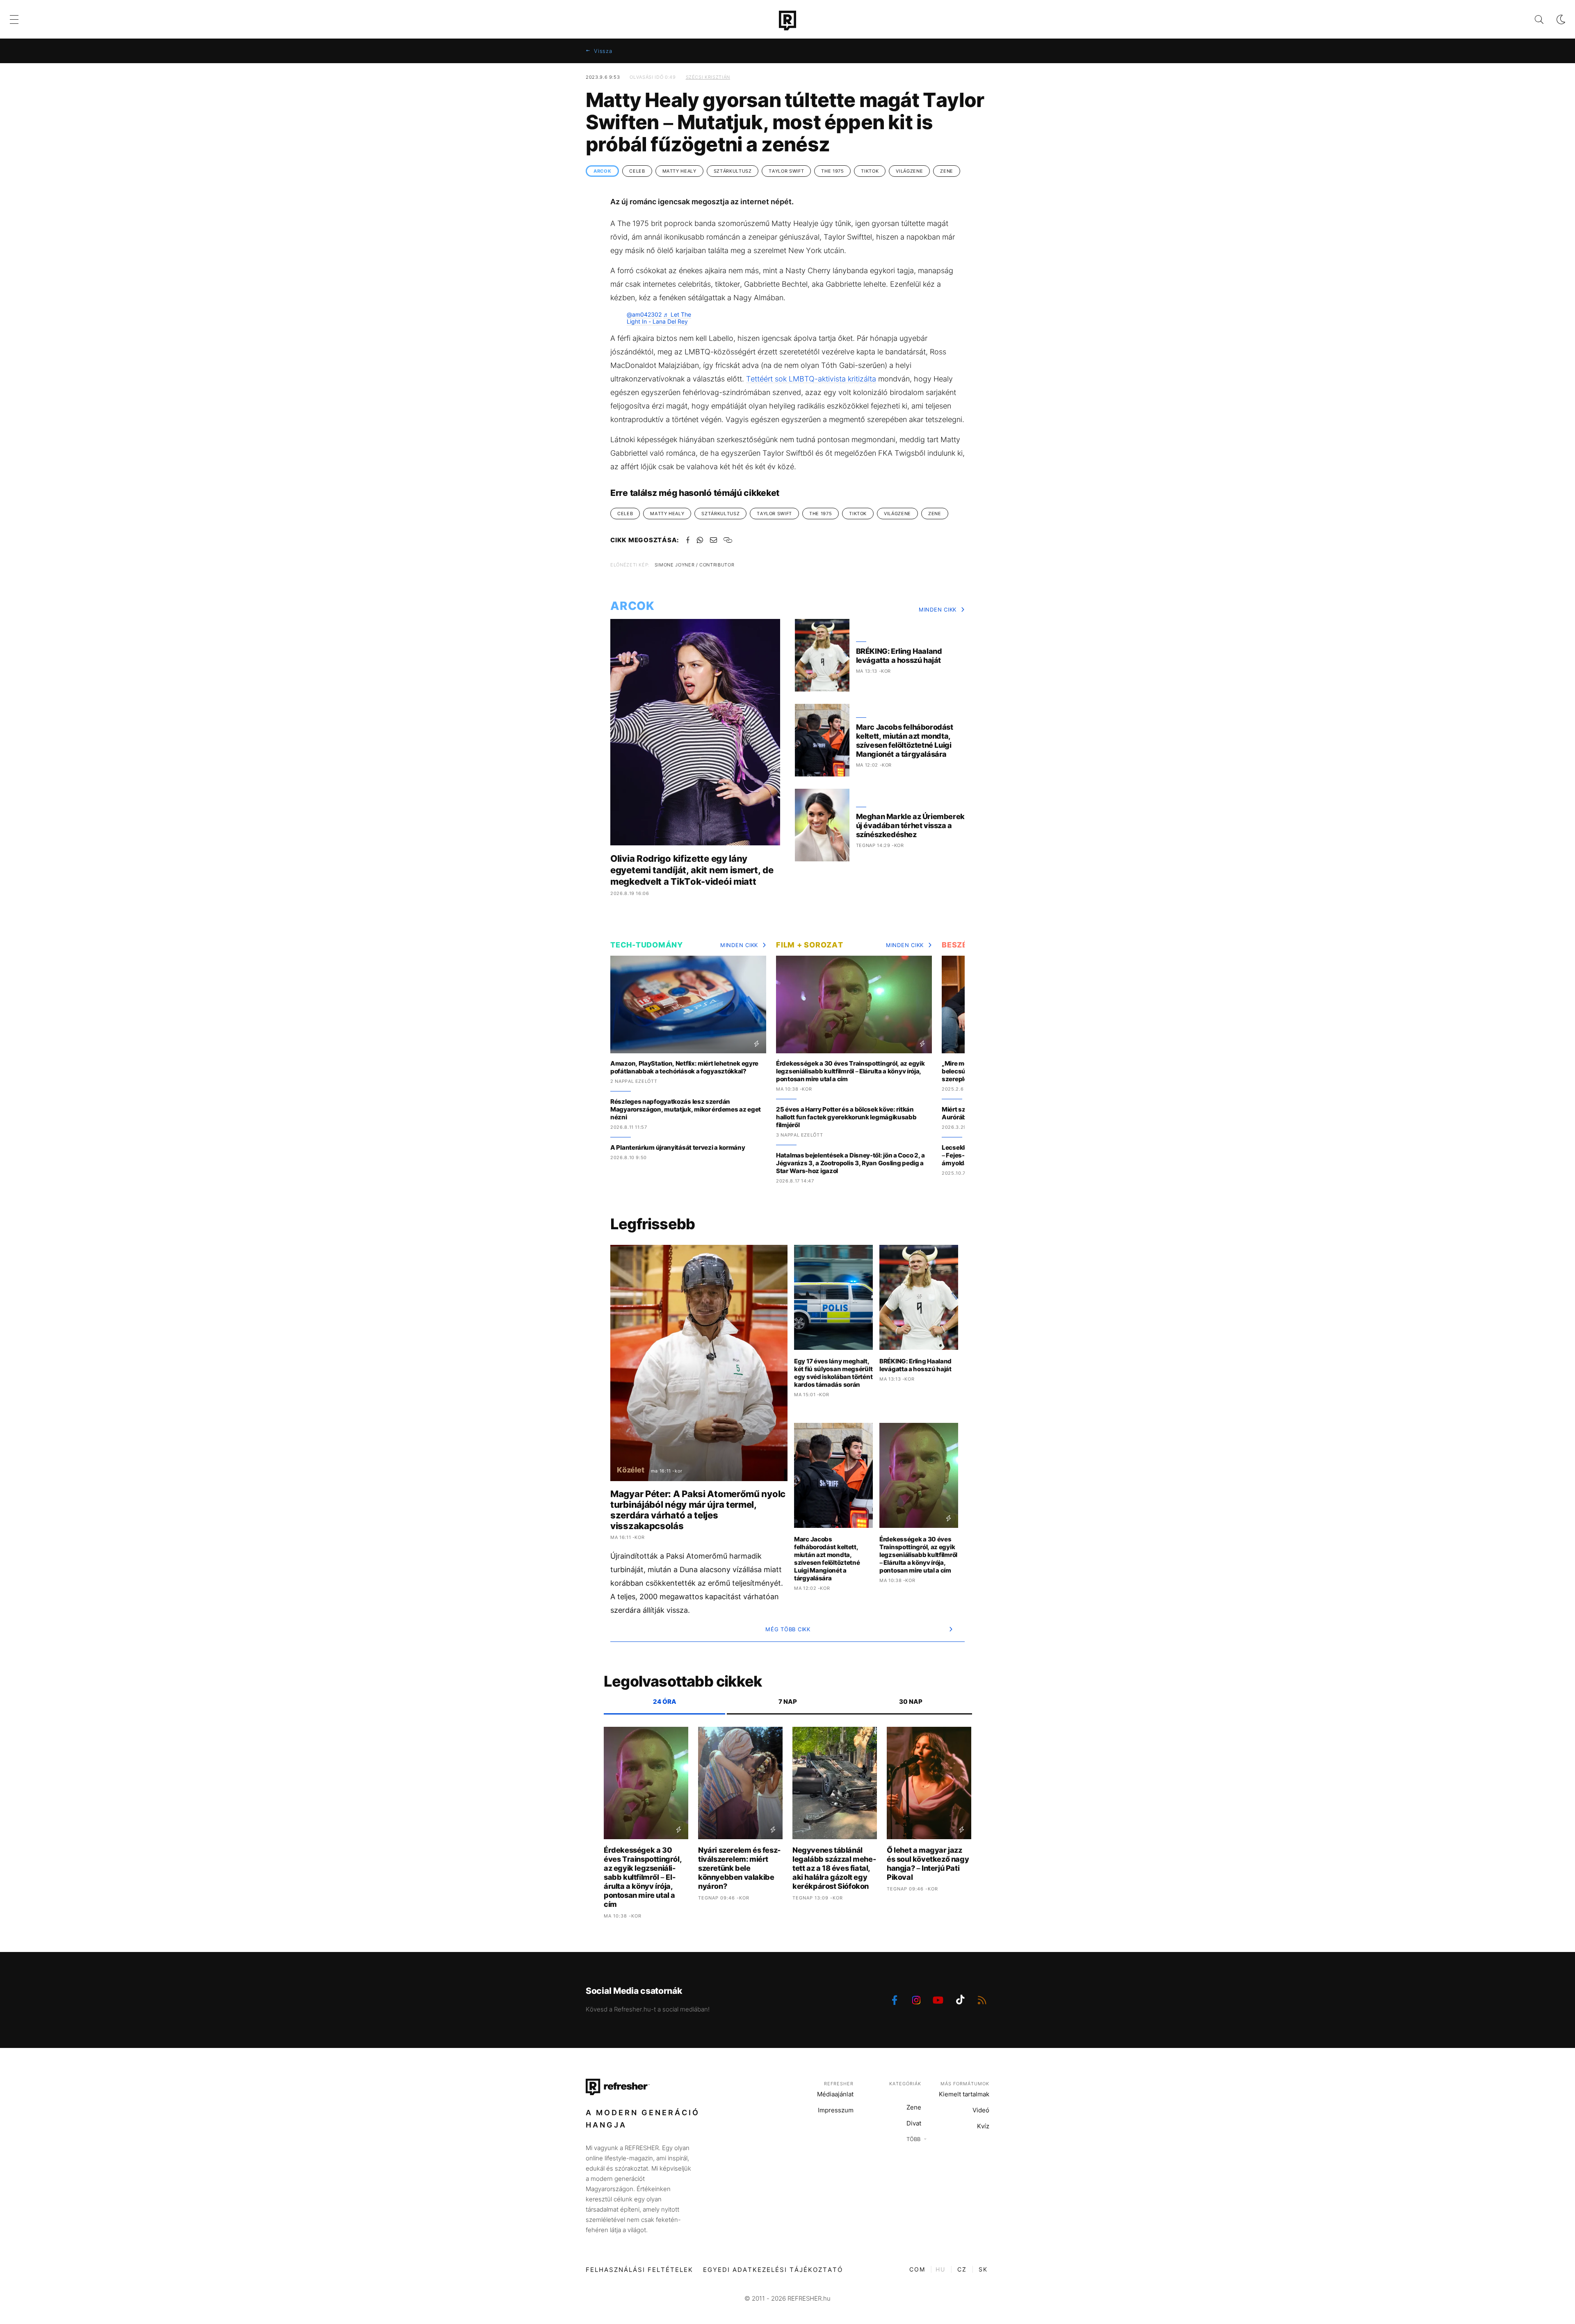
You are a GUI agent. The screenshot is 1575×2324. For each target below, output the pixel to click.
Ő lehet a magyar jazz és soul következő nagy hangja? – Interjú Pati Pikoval (928, 1864)
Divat (914, 2123)
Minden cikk (938, 610)
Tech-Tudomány (647, 945)
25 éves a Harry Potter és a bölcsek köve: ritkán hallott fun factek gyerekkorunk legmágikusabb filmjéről (846, 1117)
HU (940, 2269)
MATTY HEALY (679, 171)
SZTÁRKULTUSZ (733, 171)
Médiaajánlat (835, 2094)
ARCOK (602, 171)
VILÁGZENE (909, 171)
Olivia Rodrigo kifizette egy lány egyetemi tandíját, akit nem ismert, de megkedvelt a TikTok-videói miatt (692, 870)
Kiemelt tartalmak (964, 2094)
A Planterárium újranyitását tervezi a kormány (678, 1147)
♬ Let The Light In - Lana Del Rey (659, 318)
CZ (962, 2269)
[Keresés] (1533, 19)
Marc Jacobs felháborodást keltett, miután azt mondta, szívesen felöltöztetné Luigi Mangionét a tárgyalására (905, 741)
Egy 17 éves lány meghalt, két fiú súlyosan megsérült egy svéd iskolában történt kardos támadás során (833, 1373)
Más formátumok (965, 2084)
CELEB (637, 171)
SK (983, 2269)
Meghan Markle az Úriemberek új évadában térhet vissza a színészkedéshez (910, 825)
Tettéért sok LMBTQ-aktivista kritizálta (811, 379)
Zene (914, 2107)
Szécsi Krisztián (708, 77)
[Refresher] (787, 21)
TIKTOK (870, 171)
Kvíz (983, 2126)
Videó (981, 2110)
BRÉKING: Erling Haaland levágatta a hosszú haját (899, 656)
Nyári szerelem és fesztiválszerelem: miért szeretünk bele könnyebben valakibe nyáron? (739, 1868)
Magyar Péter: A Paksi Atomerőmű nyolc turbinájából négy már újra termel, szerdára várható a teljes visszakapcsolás (698, 1510)
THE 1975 (832, 171)
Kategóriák (905, 2084)
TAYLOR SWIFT (786, 171)
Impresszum (836, 2110)
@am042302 (644, 314)
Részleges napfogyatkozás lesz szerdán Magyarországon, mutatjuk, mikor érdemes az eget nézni (686, 1109)
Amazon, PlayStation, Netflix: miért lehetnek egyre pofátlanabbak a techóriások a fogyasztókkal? (684, 1067)
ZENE (947, 171)
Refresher (839, 2084)
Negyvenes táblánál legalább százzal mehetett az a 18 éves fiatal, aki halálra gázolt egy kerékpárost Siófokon (834, 1868)
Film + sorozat (810, 945)
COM (917, 2269)
